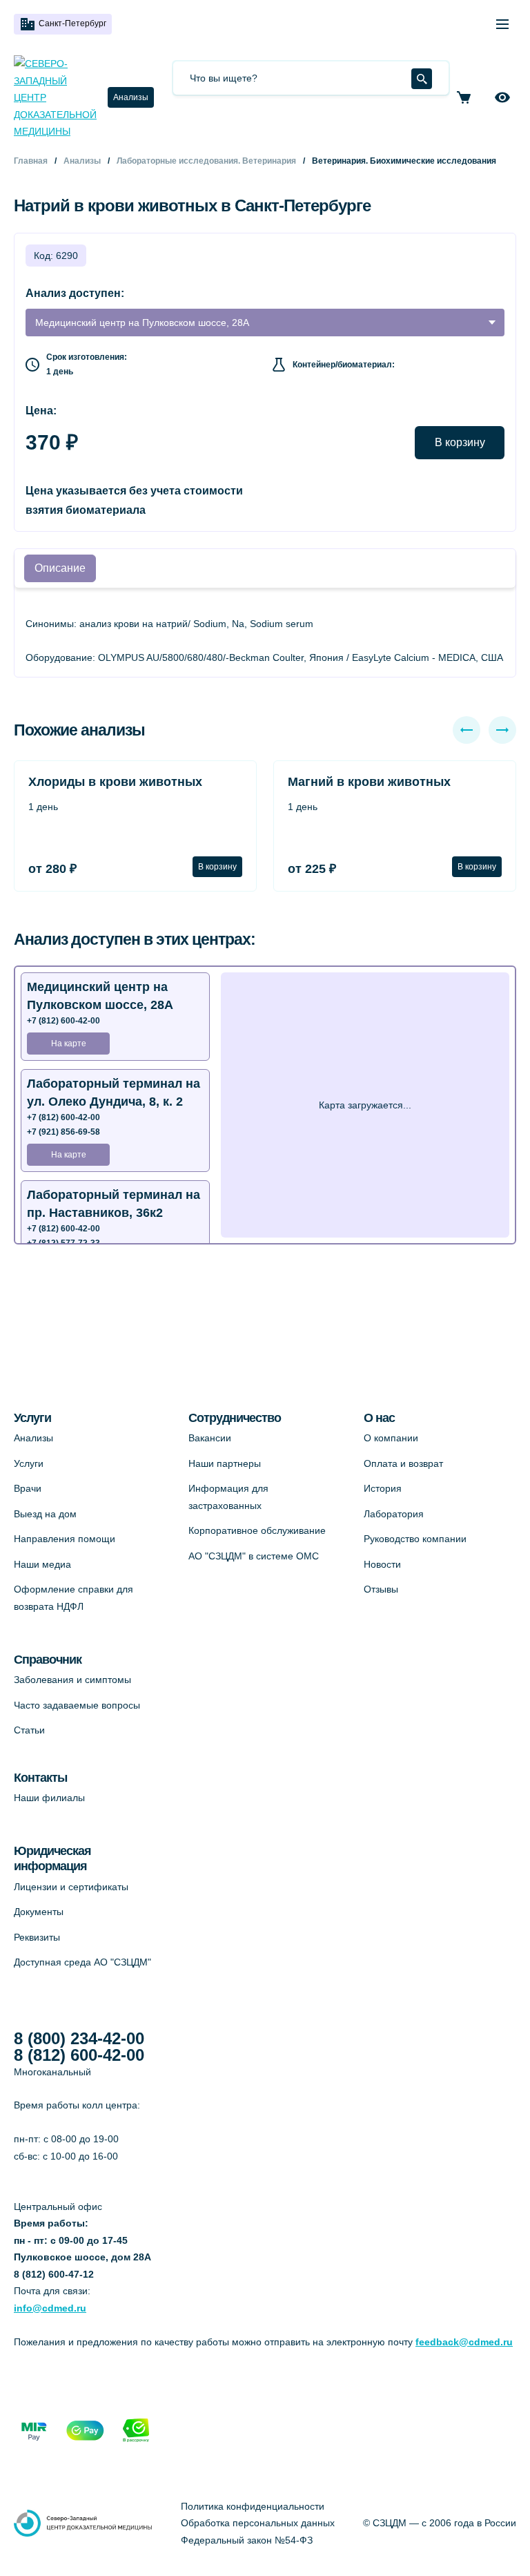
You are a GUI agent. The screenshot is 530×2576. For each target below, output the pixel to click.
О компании (391, 1438)
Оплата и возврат (403, 1463)
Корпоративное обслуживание (257, 1530)
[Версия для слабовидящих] (502, 97)
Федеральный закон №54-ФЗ (247, 2540)
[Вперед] (502, 730)
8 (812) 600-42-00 (79, 2055)
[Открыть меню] (502, 24)
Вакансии (210, 1438)
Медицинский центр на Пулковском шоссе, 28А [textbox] (142, 323)
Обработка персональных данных (258, 2523)
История (383, 1488)
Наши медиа (42, 1564)
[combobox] (265, 323)
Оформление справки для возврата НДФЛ (73, 1598)
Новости (382, 1564)
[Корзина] (464, 97)
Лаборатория (394, 1514)
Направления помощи (65, 1539)
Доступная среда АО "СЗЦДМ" (82, 1962)
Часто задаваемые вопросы (77, 1705)
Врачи (28, 1488)
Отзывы (381, 1589)
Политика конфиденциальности (253, 2506)
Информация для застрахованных (228, 1497)
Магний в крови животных (369, 782)
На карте (69, 1044)
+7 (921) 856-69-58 (63, 1132)
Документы (39, 1912)
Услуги (29, 1463)
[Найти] (422, 79)
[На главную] (55, 98)
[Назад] (467, 730)
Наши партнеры (225, 1463)
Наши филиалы (49, 1798)
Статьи (29, 1730)
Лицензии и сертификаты (71, 1887)
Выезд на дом (45, 1514)
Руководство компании (415, 1539)
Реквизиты (37, 1937)
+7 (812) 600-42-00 (63, 1021)
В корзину (460, 442)
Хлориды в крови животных (115, 782)
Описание (60, 568)
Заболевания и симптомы (72, 1680)
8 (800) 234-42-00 (79, 2039)
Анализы (131, 97)
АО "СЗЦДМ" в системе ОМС (254, 1556)
